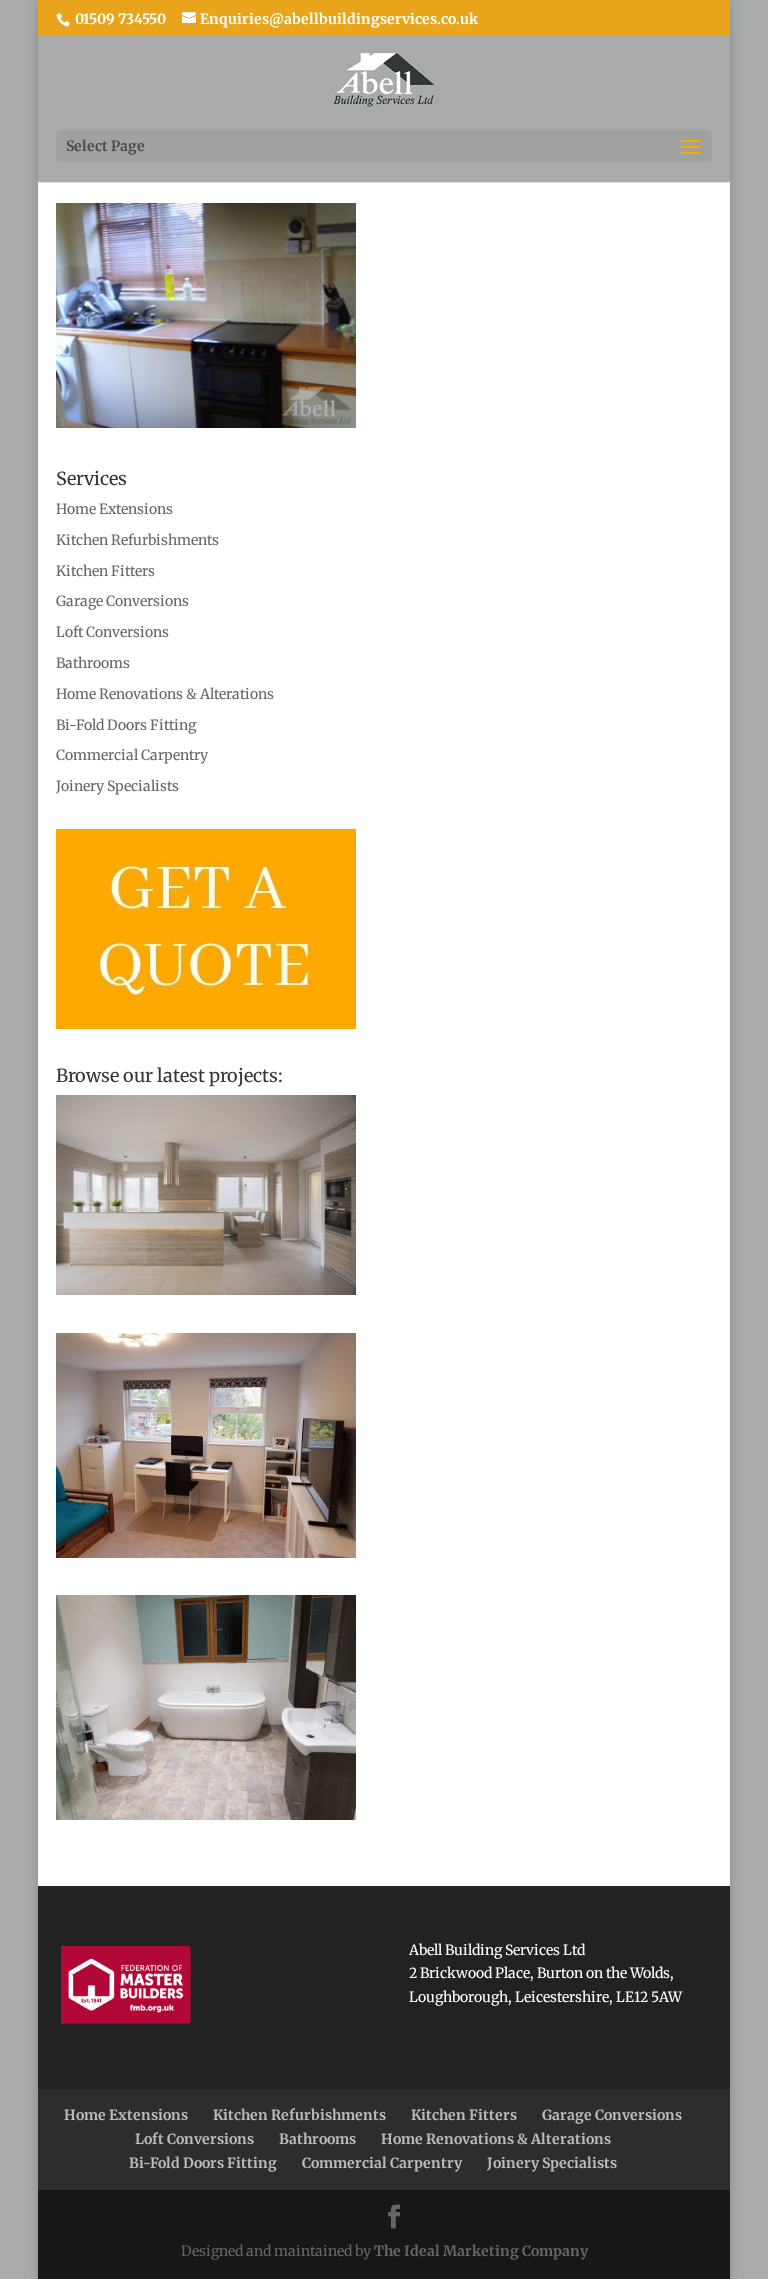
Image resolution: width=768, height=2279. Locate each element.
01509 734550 (119, 19)
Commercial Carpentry (132, 755)
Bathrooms (93, 663)
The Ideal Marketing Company (481, 2251)
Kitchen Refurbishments (137, 540)
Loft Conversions (112, 632)
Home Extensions (114, 509)
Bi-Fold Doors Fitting (126, 725)
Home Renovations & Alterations (165, 694)
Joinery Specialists (117, 786)
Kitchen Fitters (105, 571)
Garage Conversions (122, 601)
